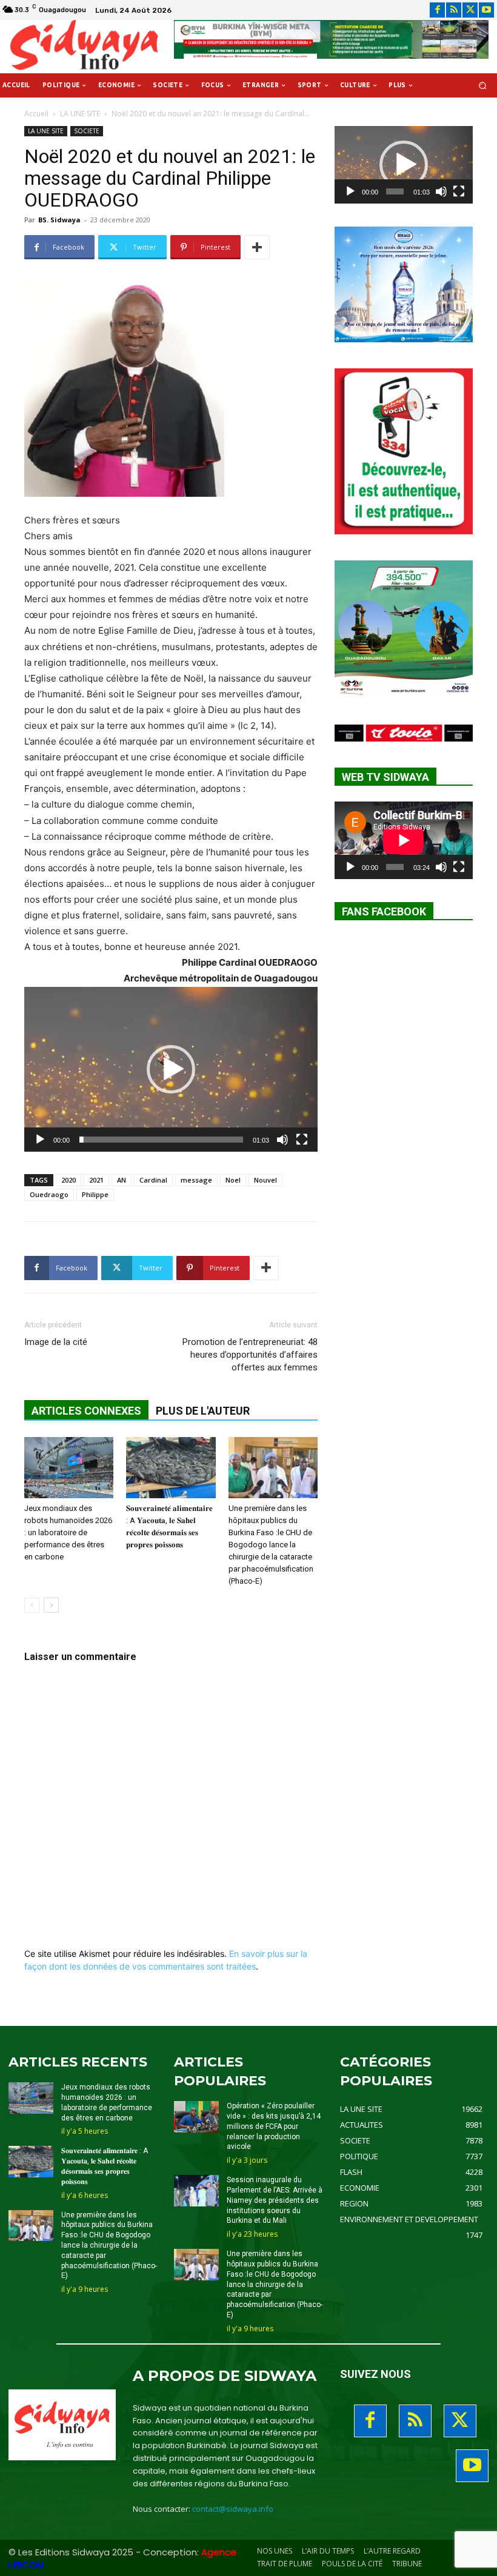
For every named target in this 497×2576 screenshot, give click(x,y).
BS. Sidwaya (59, 220)
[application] (171, 1069)
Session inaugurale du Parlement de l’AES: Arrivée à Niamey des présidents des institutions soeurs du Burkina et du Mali (275, 2200)
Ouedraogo (49, 1194)
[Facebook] (437, 10)
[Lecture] (40, 1140)
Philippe (95, 1194)
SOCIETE (87, 131)
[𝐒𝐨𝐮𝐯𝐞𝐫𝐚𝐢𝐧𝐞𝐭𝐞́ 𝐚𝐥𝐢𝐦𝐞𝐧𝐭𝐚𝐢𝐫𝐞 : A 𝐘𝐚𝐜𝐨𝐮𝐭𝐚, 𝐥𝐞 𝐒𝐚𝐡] (171, 1468)
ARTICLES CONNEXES (86, 1411)
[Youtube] (486, 10)
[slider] (161, 1140)
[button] (483, 86)
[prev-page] (32, 1605)
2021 (96, 1180)
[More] (257, 247)
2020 (68, 1180)
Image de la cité (56, 1342)
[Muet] (282, 1140)
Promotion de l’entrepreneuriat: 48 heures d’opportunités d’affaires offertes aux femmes (250, 1355)
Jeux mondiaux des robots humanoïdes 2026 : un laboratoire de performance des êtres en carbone (68, 1532)
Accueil (36, 114)
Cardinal (153, 1180)
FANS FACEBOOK (384, 911)
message (196, 1180)
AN (122, 1180)
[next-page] (51, 1605)
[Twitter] (470, 10)
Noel (233, 1180)
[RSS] (454, 10)
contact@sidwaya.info (233, 2509)
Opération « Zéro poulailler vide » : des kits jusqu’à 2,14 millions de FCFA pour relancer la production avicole (274, 2126)
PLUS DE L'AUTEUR (203, 1411)
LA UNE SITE (80, 114)
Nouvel (265, 1180)
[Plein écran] (302, 1140)
